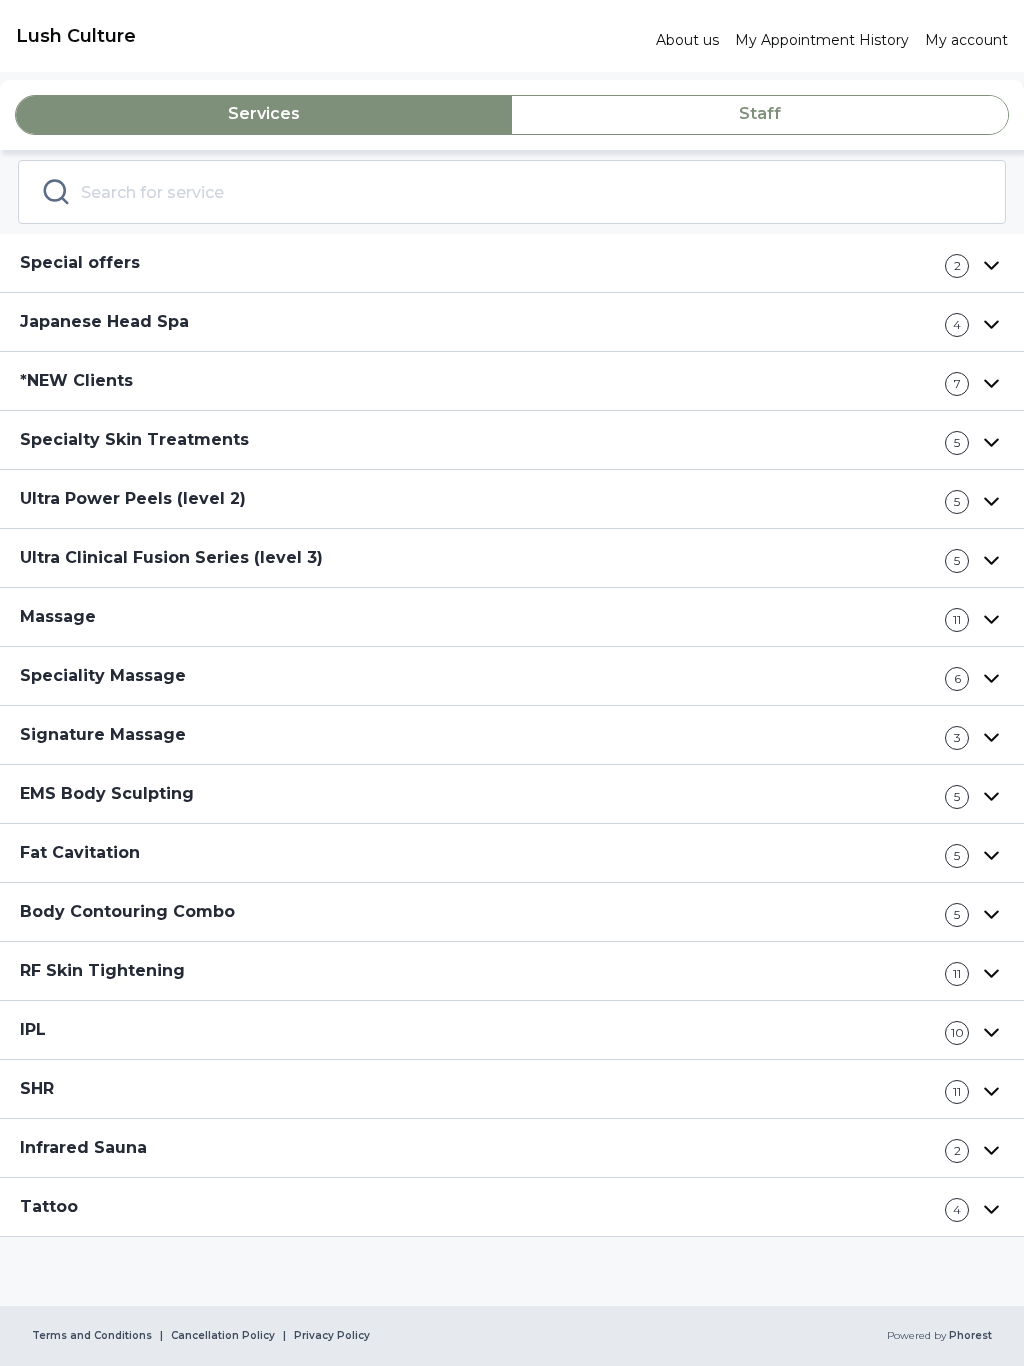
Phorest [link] (970, 1336)
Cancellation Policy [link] (223, 1336)
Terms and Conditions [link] (92, 1336)
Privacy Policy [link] (332, 1336)
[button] (512, 263)
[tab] (264, 115)
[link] (328, 36)
